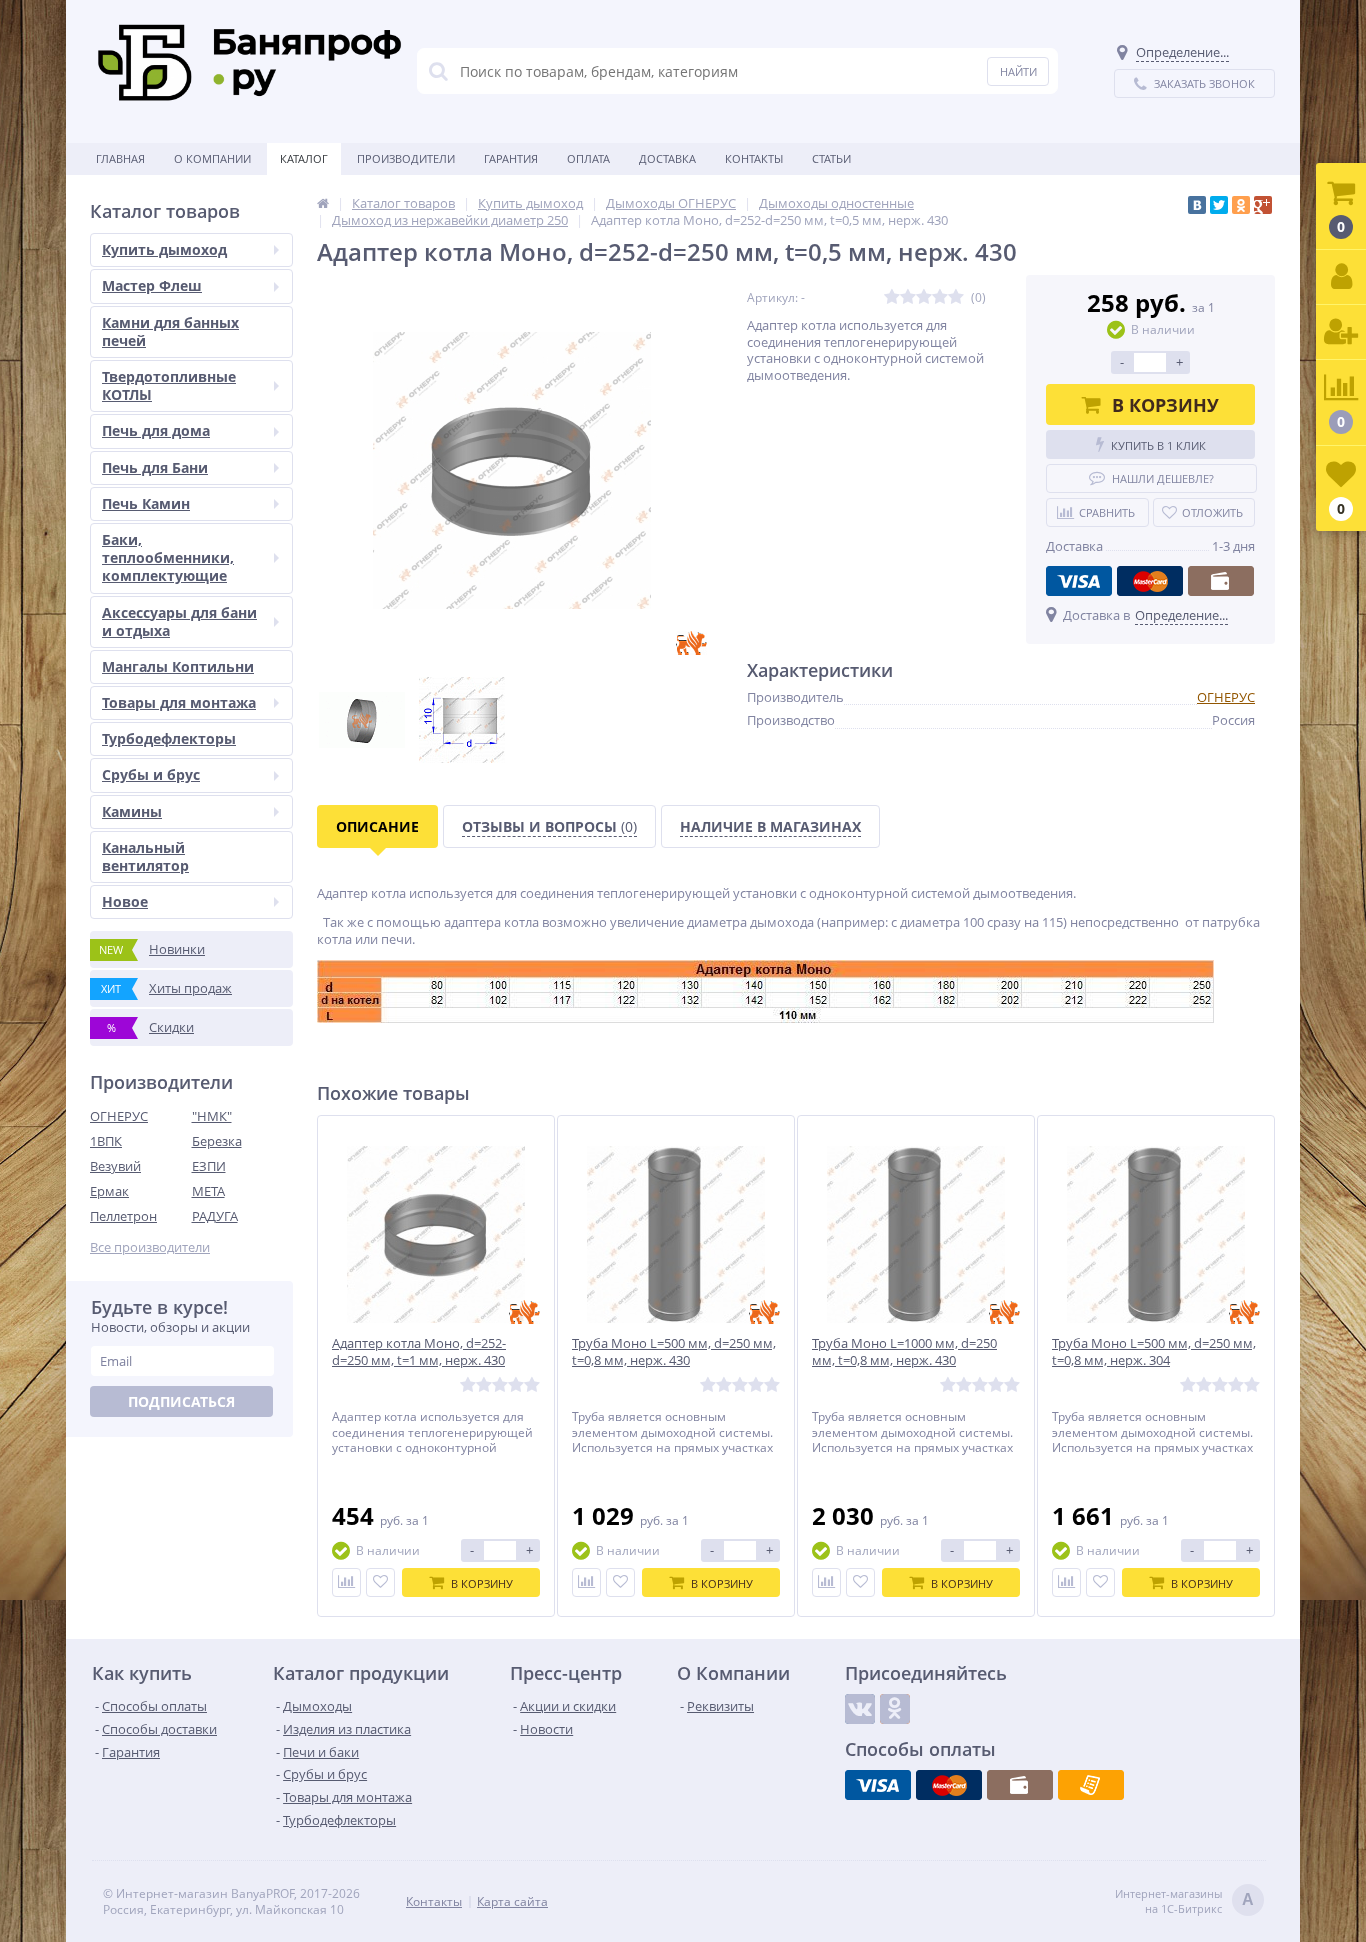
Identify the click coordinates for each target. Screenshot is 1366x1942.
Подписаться (181, 1401)
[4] (940, 297)
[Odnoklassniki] (895, 1709)
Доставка (667, 158)
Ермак (109, 1191)
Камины (132, 811)
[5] (956, 297)
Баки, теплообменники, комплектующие (168, 557)
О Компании (212, 158)
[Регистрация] (1341, 332)
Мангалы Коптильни (178, 666)
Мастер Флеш (152, 285)
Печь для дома (156, 430)
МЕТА (208, 1191)
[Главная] (323, 203)
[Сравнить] (346, 1582)
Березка (217, 1141)
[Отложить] (380, 1582)
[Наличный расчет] (1221, 581)
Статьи (831, 158)
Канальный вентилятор (145, 856)
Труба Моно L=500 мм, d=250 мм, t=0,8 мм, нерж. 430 (674, 1352)
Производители (406, 158)
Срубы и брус (151, 774)
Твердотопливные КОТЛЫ (169, 385)
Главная (120, 158)
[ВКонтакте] (1197, 205)
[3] (924, 297)
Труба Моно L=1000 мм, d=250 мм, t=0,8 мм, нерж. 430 (904, 1352)
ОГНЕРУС (119, 1116)
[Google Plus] (1263, 205)
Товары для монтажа (179, 702)
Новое (125, 901)
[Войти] (1341, 277)
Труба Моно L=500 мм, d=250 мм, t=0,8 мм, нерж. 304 (1154, 1352)
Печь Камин (146, 503)
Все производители (150, 1247)
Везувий (115, 1166)
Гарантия (511, 158)
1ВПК (106, 1141)
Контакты (754, 158)
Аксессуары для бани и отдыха (179, 621)
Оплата (588, 158)
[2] (908, 297)
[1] (892, 297)
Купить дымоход (164, 249)
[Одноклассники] (1241, 205)
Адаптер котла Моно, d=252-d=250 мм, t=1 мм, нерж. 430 (419, 1352)
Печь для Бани (155, 467)
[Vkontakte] (860, 1709)
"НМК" (212, 1116)
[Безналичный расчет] (1091, 1785)
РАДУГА (215, 1216)
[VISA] (1079, 581)
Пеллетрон (123, 1216)
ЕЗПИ (209, 1166)
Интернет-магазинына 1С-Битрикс (1184, 1901)
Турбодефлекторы (169, 738)
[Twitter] (1219, 205)
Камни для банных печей (170, 331)
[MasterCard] (1150, 581)
